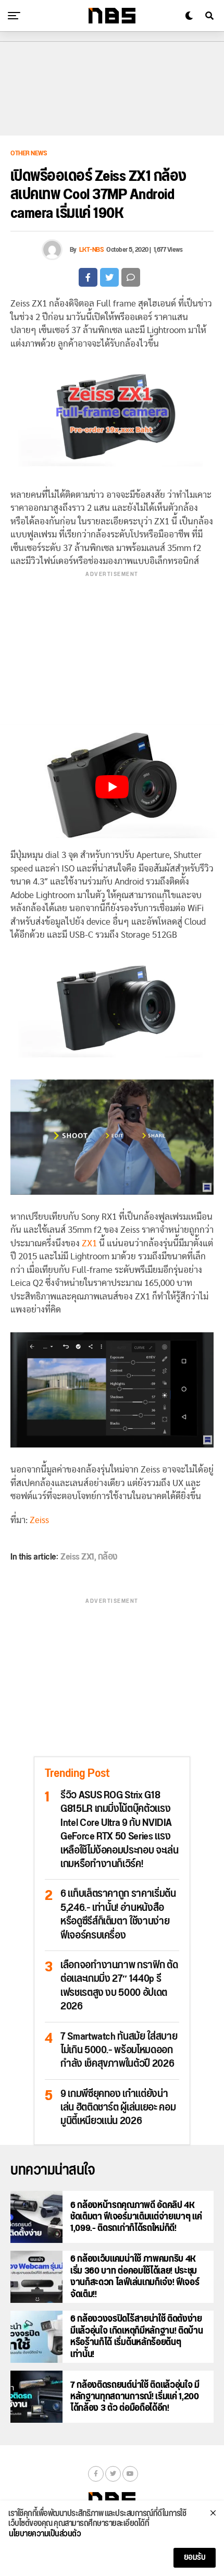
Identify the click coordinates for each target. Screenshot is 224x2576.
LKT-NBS (92, 250)
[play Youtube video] (112, 787)
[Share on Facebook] (88, 277)
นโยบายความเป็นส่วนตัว (45, 2534)
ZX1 (89, 1243)
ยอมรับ (195, 2557)
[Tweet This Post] (109, 277)
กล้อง (108, 1557)
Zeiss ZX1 (77, 1557)
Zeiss (39, 1520)
